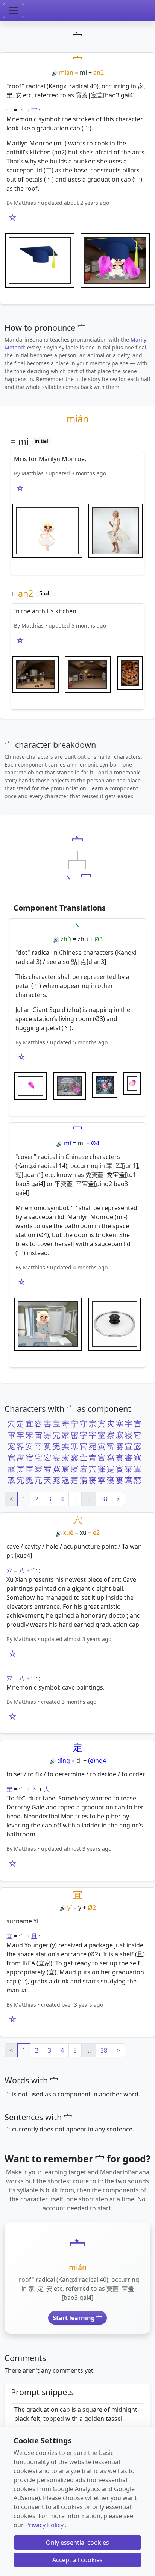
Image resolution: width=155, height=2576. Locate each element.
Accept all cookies (77, 2560)
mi (83, 73)
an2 (99, 73)
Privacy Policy (44, 2525)
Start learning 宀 (77, 2318)
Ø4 (95, 1143)
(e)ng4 (97, 1761)
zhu (83, 939)
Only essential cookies (77, 2543)
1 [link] (24, 1499)
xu (83, 1532)
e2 (96, 1532)
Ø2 (92, 1907)
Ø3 (99, 939)
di (79, 1761)
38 (104, 1499)
